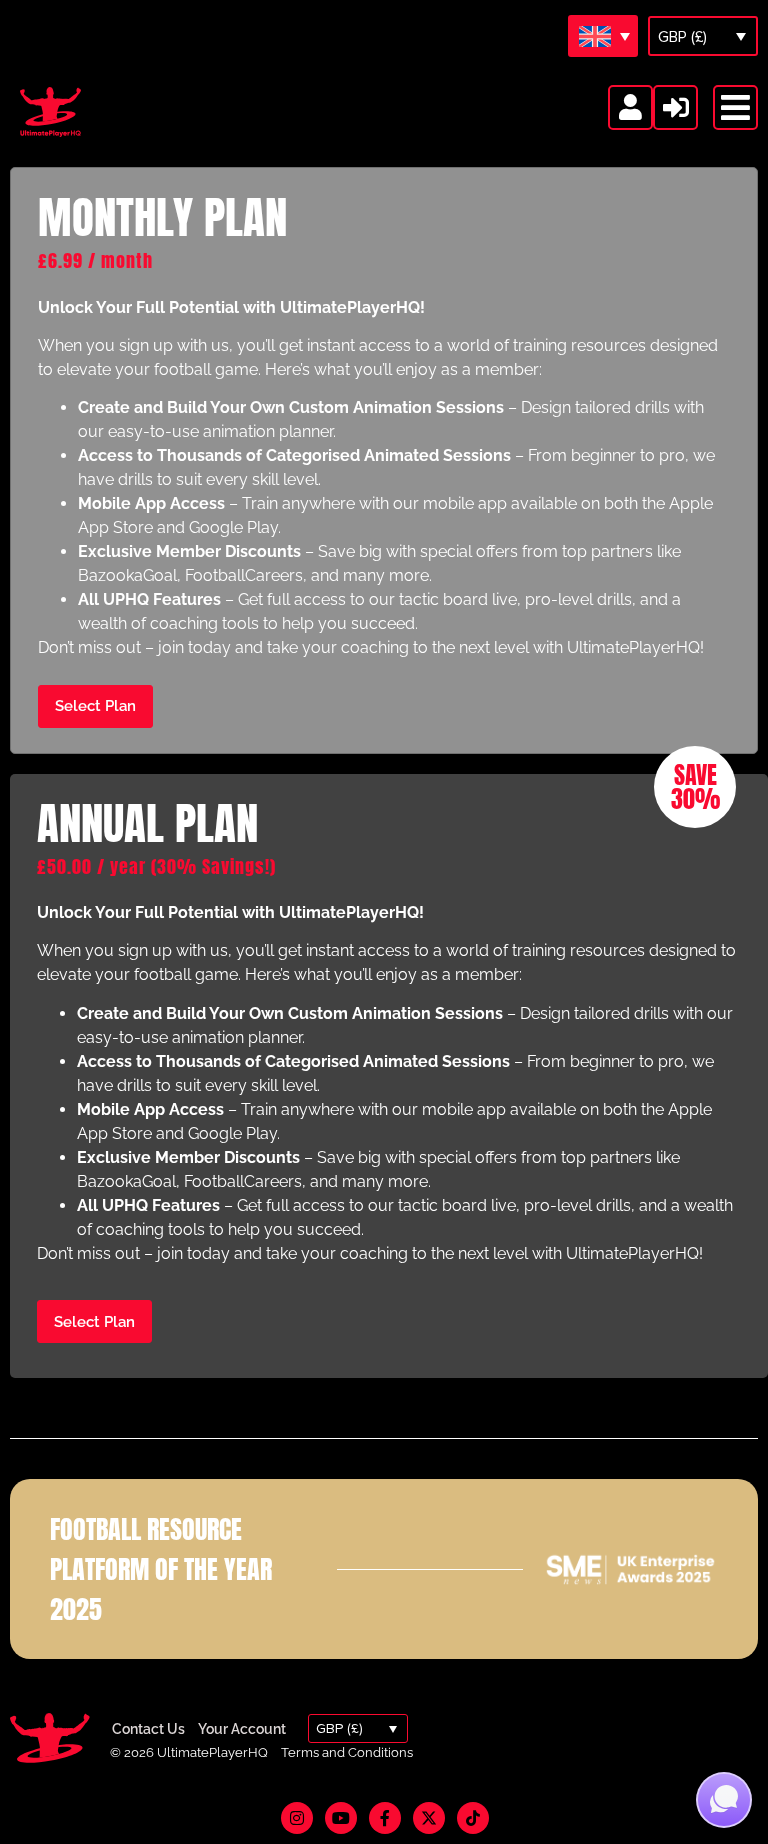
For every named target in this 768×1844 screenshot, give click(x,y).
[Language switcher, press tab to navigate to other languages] (603, 36)
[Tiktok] (473, 1818)
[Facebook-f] (385, 1818)
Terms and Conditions (347, 1752)
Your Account (242, 1729)
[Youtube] (341, 1818)
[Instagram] (297, 1818)
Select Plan (95, 706)
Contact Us (148, 1729)
